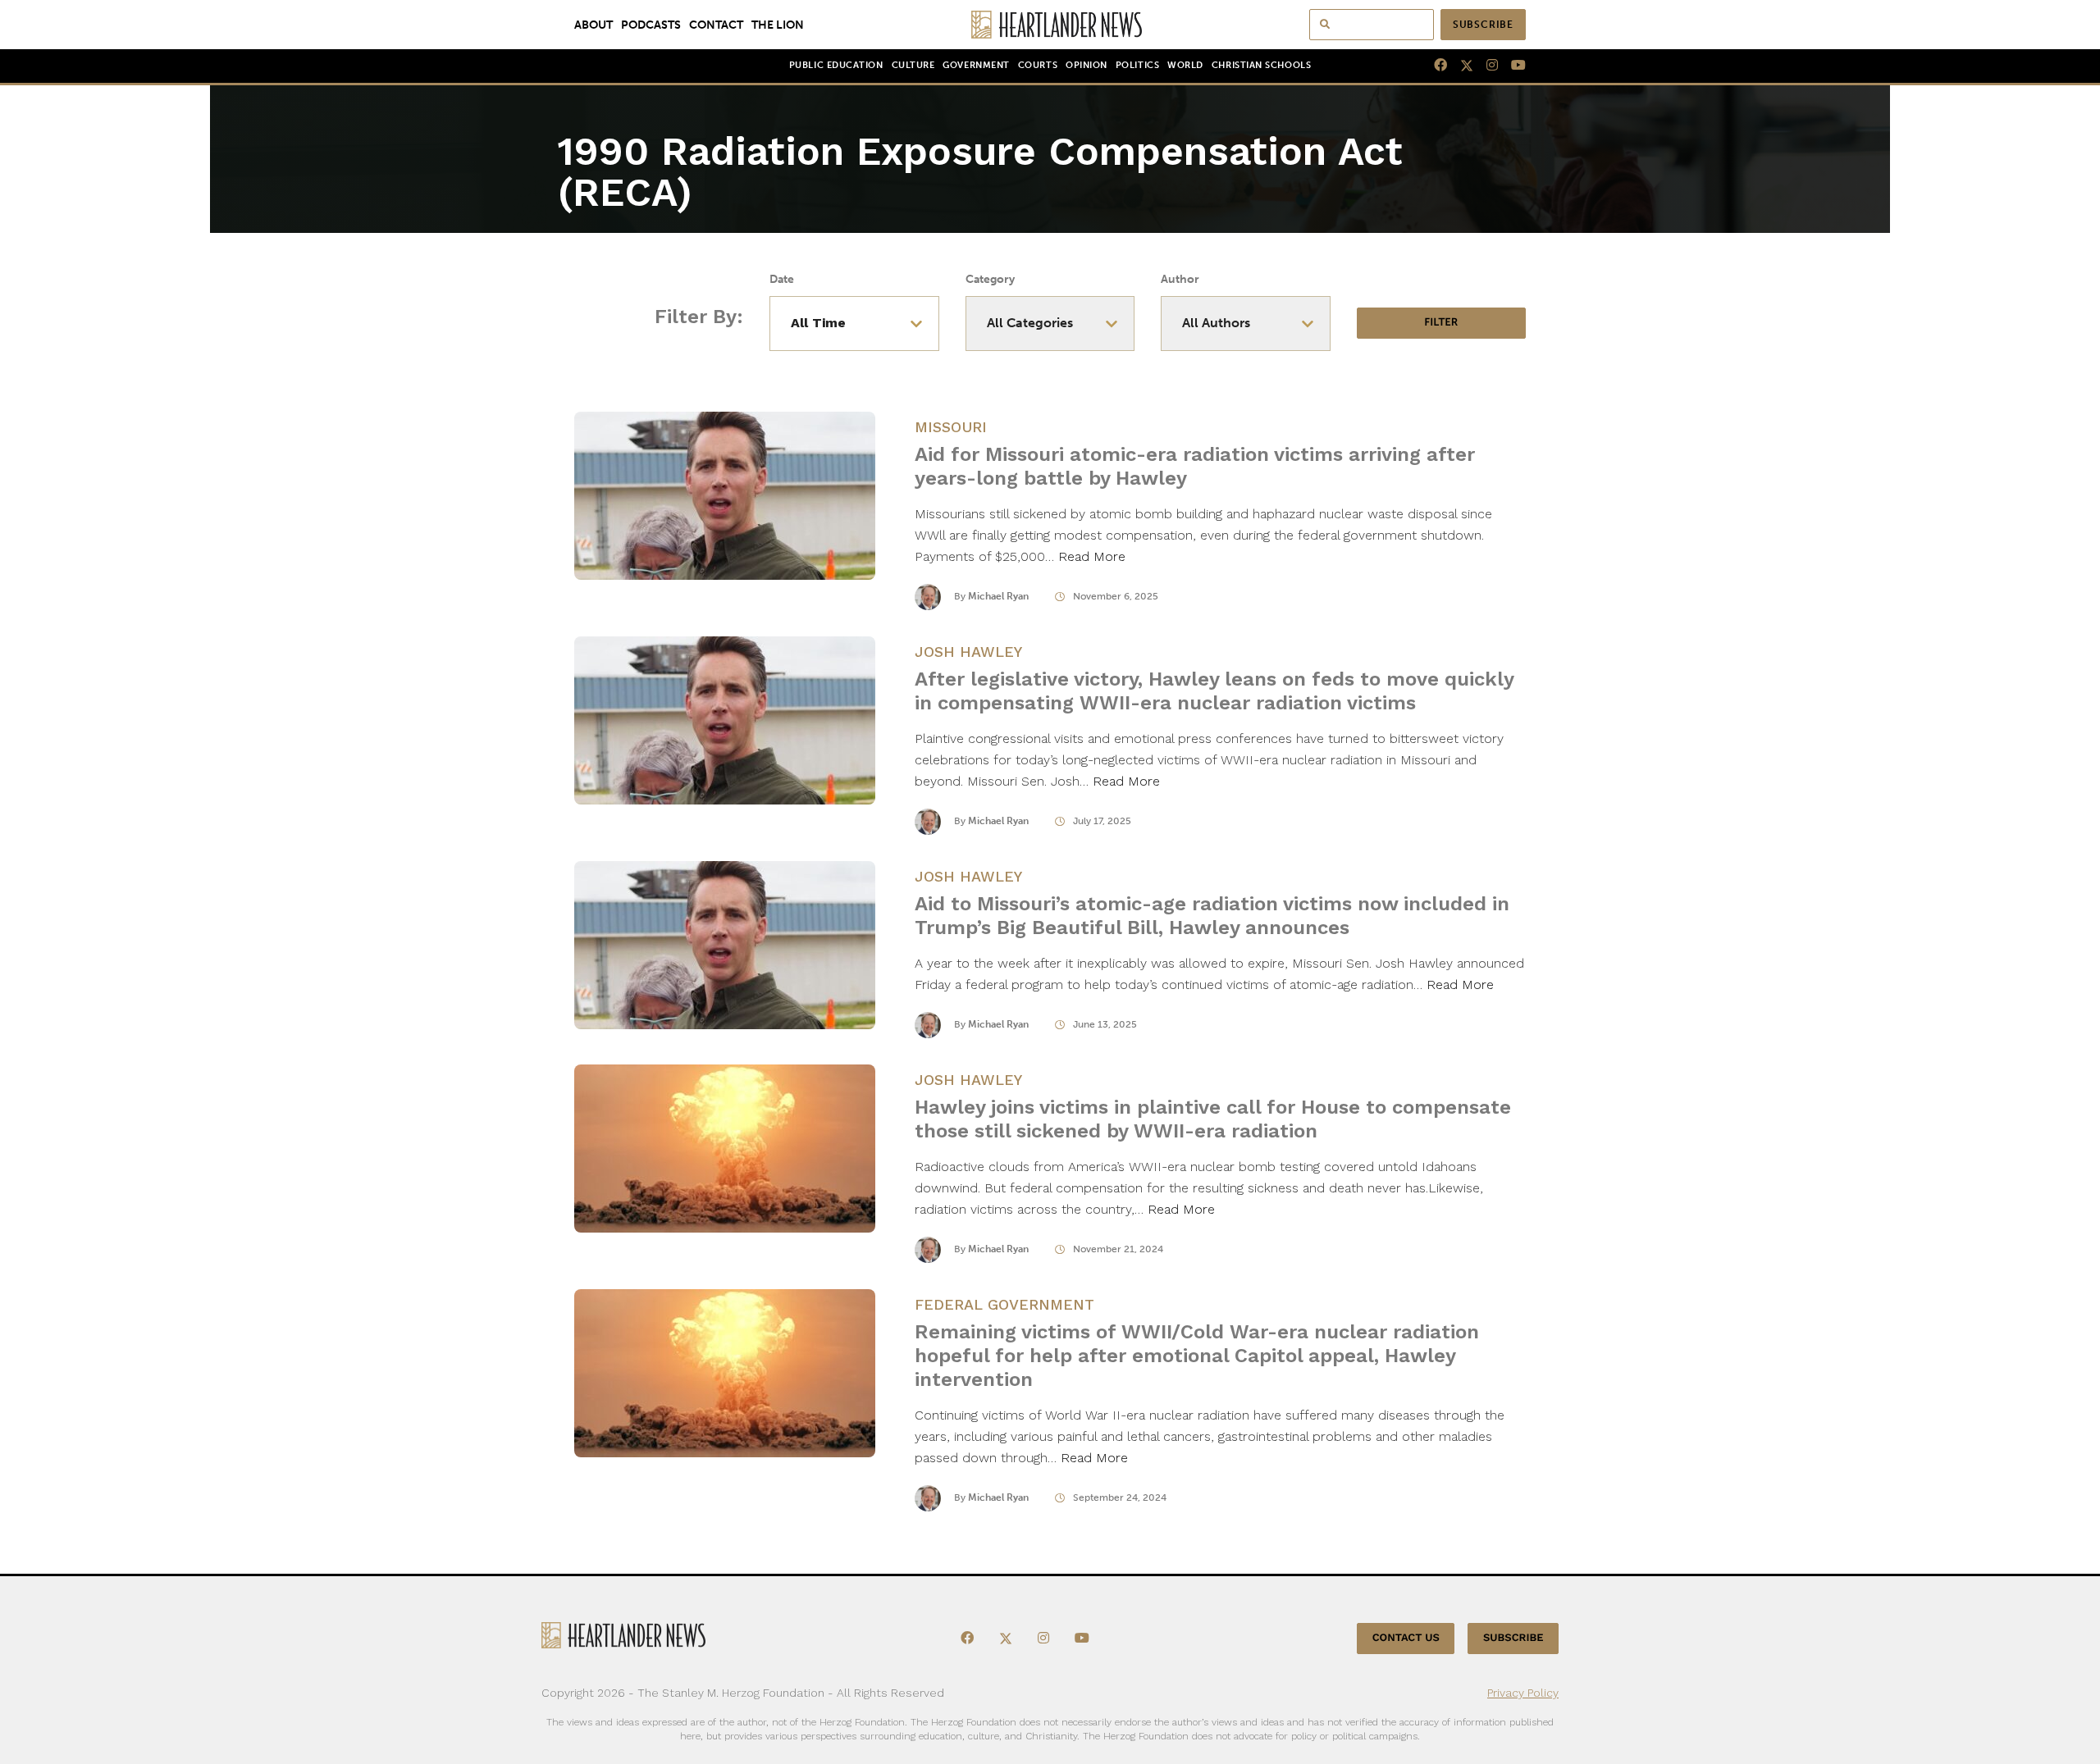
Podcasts (651, 25)
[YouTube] (1512, 66)
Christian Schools (1261, 65)
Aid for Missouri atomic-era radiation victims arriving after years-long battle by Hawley (1195, 466)
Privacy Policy (1523, 1693)
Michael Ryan (998, 596)
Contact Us (1406, 1638)
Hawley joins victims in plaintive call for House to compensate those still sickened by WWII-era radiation (1213, 1119)
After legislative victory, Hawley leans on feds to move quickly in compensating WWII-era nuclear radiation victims (1214, 691)
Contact (716, 25)
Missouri (951, 427)
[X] (1460, 66)
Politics (1137, 65)
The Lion (778, 25)
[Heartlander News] (1050, 25)
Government (976, 65)
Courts (1038, 65)
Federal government (1004, 1304)
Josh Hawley (968, 652)
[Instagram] (1486, 66)
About (593, 25)
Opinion (1087, 65)
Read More (1092, 556)
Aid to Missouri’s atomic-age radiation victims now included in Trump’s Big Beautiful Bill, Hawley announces (1212, 916)
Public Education (836, 65)
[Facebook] (1434, 66)
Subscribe (1483, 25)
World (1185, 65)
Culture (913, 65)
